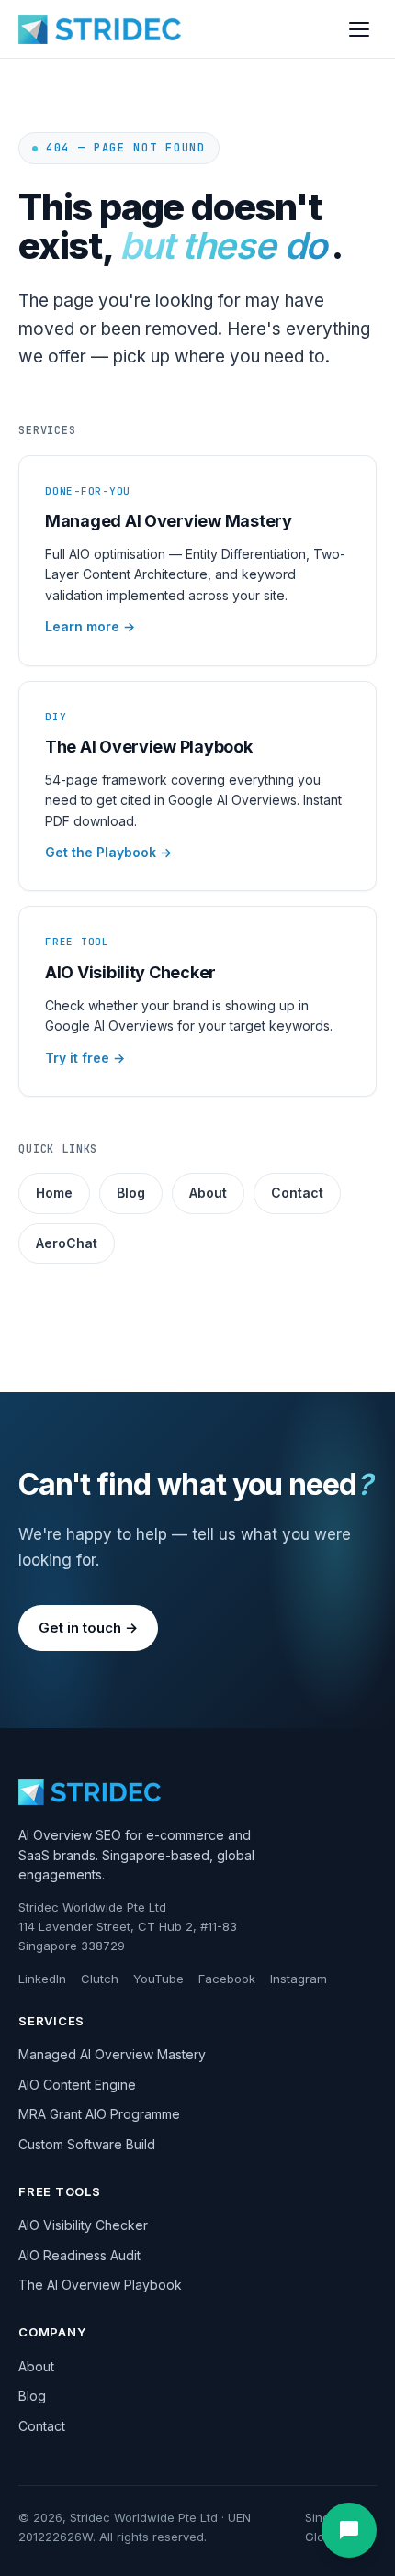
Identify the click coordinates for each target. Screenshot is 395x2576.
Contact (297, 1193)
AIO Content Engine (77, 2085)
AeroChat (67, 1243)
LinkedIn (42, 1979)
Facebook (227, 1979)
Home (54, 1193)
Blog (131, 1193)
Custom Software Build (87, 2144)
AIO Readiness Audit (79, 2255)
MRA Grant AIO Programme (99, 2114)
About (208, 1193)
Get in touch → (88, 1628)
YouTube (158, 1979)
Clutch (100, 1979)
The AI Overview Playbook (100, 2285)
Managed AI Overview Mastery (112, 2054)
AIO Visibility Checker (83, 2225)
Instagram (299, 1979)
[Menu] (359, 29)
